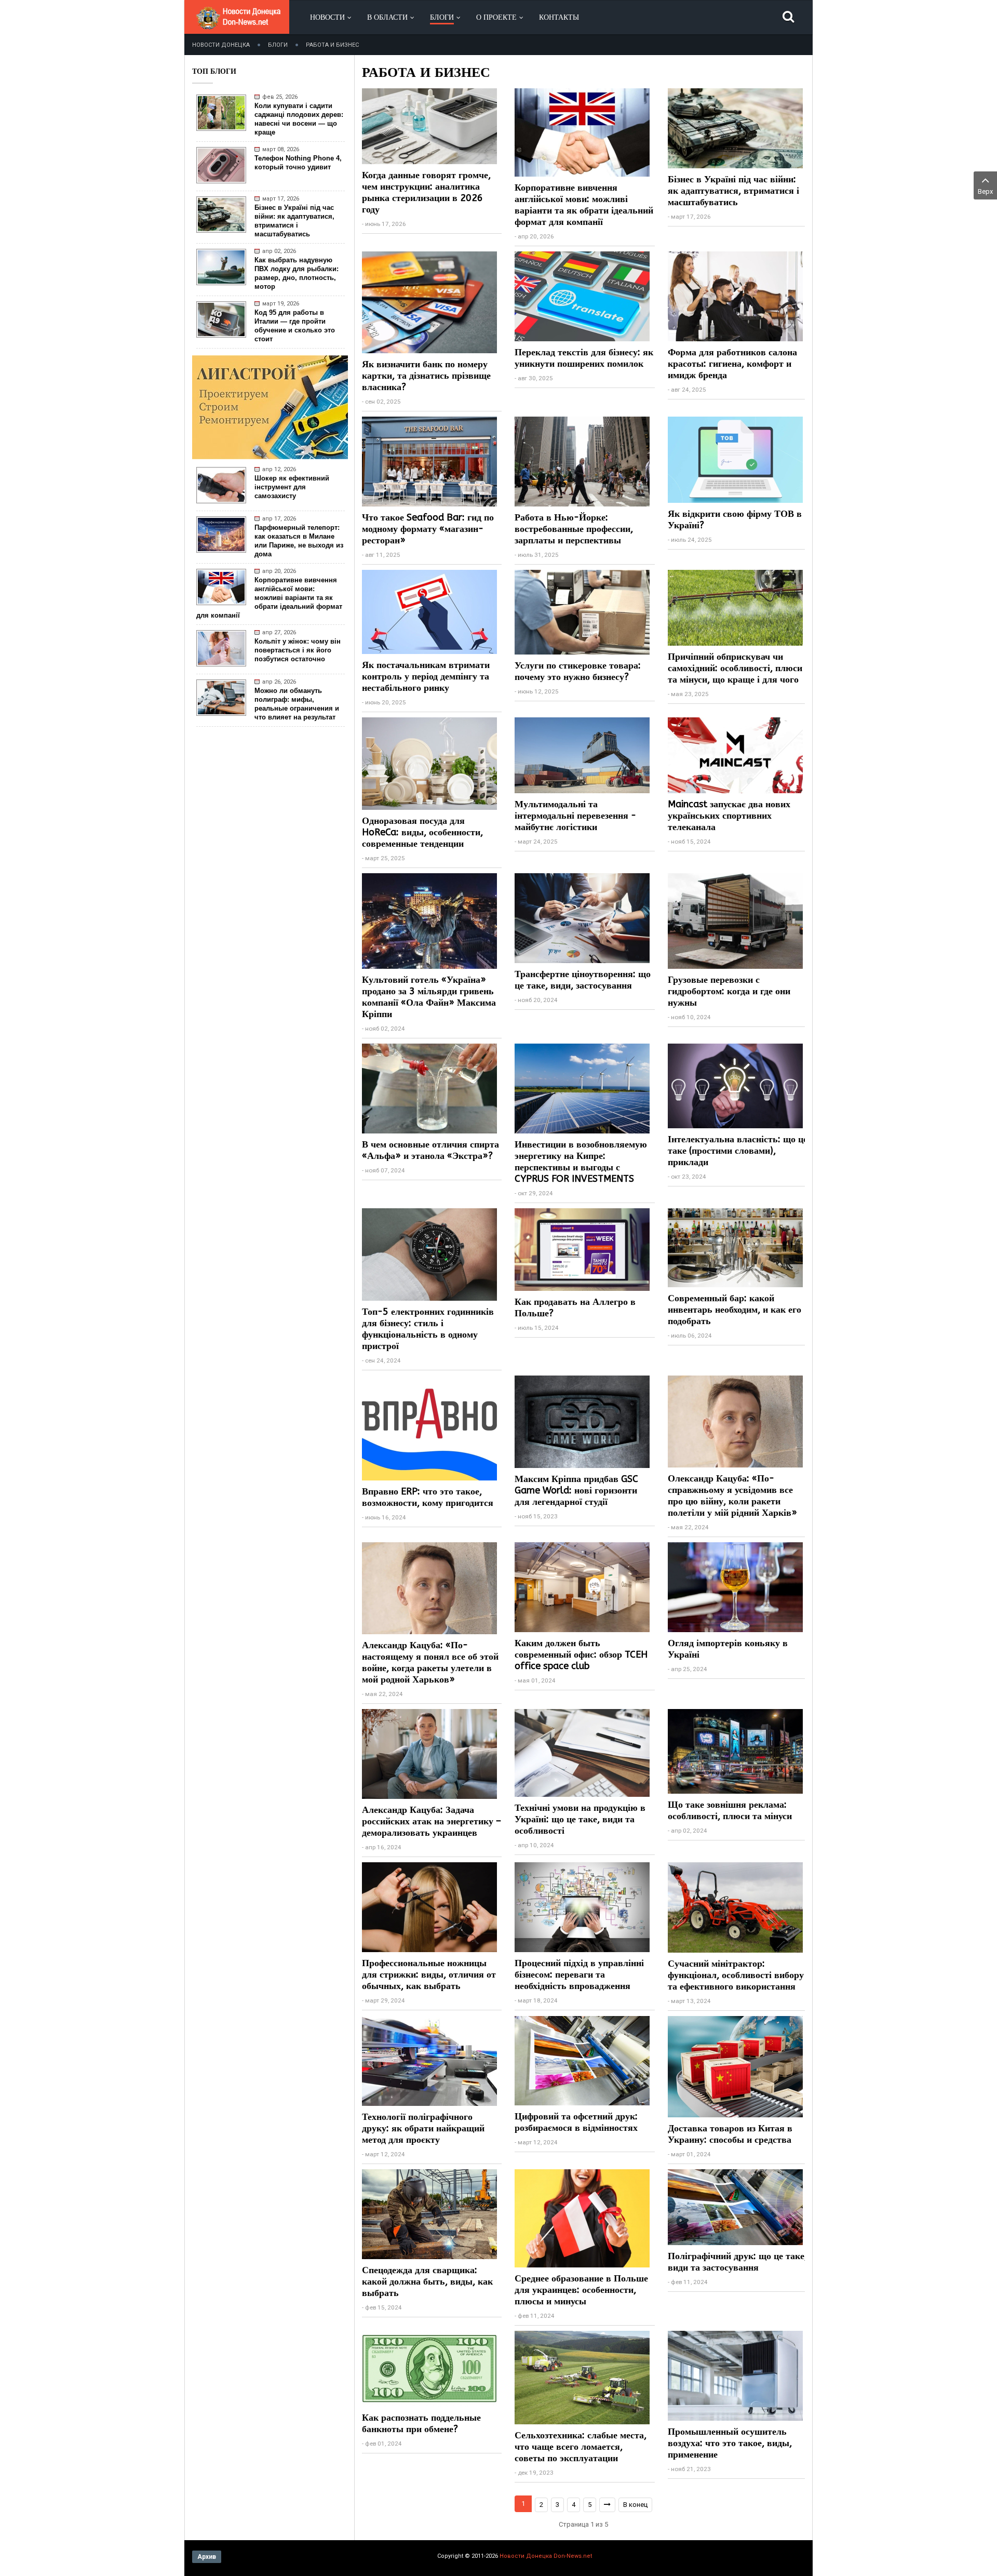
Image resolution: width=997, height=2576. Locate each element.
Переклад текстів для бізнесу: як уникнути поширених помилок (584, 358)
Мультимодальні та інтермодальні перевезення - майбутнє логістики (575, 816)
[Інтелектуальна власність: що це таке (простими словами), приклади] (735, 1085)
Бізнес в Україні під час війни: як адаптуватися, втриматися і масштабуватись (733, 191)
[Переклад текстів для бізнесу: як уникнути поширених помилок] (582, 296)
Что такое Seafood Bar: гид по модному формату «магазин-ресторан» (428, 529)
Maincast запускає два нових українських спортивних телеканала (729, 816)
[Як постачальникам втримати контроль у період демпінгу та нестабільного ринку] (429, 611)
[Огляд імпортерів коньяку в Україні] (735, 1587)
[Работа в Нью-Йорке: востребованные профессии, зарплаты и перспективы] (582, 461)
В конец (635, 2505)
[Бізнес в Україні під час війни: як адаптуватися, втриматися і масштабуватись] (735, 128)
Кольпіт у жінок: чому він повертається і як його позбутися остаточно (298, 650)
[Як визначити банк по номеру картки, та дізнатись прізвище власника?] (429, 302)
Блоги (278, 45)
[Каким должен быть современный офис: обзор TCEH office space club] (582, 1587)
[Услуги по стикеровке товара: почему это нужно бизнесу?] (582, 612)
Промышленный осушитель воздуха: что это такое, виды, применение (730, 2443)
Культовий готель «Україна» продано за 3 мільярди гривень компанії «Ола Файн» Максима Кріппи (429, 997)
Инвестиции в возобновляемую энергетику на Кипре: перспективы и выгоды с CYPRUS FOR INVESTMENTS (581, 1162)
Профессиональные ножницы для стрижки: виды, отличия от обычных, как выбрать (429, 1974)
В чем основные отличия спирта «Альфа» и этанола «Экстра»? (430, 1150)
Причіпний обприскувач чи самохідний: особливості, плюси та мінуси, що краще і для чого (735, 668)
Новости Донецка (221, 45)
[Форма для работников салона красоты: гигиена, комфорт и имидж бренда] (735, 296)
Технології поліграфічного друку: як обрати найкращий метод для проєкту (423, 2128)
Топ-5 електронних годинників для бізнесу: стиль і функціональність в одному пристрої (428, 1329)
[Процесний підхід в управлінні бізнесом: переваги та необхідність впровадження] (582, 1907)
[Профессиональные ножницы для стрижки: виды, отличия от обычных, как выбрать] (429, 1907)
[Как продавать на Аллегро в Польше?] (582, 1249)
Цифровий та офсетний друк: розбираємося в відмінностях (576, 2122)
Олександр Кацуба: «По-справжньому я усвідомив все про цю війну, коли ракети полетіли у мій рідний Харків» (732, 1496)
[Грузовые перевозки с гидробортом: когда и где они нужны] (735, 920)
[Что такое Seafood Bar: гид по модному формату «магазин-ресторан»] (429, 461)
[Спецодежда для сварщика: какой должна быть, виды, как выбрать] (429, 2214)
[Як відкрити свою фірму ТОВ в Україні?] (735, 459)
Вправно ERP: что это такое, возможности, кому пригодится (428, 1497)
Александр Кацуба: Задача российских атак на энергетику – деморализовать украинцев (432, 1821)
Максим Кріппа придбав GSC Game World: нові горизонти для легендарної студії (576, 1490)
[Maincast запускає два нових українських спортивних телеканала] (735, 755)
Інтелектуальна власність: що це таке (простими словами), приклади (738, 1151)
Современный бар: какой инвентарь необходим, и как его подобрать (735, 1310)
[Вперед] (607, 2505)
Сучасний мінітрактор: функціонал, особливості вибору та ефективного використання (736, 1975)
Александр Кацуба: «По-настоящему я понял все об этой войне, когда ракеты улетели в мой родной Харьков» (430, 1662)
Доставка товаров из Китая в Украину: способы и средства (730, 2134)
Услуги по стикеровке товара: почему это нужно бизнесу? (578, 671)
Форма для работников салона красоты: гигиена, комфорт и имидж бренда (732, 364)
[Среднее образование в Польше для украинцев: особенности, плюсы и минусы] (582, 2218)
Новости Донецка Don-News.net (546, 2556)
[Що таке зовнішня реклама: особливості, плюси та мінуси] (735, 1751)
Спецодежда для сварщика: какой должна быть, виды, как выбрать (427, 2281)
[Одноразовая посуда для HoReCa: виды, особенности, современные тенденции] (429, 763)
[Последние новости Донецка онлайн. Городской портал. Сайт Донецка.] (238, 26)
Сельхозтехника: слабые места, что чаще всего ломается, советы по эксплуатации (581, 2447)
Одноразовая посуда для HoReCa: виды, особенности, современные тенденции (422, 832)
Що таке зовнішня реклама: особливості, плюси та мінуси (730, 1810)
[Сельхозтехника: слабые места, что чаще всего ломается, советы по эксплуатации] (582, 2377)
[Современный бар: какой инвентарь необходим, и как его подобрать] (735, 1247)
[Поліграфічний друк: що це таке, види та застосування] (735, 2206)
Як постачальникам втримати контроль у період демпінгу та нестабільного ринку (426, 676)
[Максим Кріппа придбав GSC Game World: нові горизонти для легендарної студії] (582, 1421)
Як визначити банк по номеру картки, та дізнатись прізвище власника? (426, 376)
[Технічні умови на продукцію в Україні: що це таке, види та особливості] (582, 1752)
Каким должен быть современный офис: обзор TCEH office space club (581, 1654)
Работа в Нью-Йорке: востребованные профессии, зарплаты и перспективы (574, 529)
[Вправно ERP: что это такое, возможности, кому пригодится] (429, 1427)
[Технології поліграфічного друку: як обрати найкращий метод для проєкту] (429, 2060)
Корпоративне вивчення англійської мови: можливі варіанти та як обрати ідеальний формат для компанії (269, 598)
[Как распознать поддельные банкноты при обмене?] (429, 2368)
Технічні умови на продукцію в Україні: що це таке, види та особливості (580, 1819)
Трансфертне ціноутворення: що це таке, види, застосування (583, 980)
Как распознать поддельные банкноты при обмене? (421, 2423)
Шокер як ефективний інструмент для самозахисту (292, 487)
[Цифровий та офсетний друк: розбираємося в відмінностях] (582, 2060)
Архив (207, 2557)
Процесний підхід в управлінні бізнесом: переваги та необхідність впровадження (579, 1974)
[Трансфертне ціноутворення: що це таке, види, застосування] (582, 918)
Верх (985, 191)
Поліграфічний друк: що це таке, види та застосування (737, 2262)
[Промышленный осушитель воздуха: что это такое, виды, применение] (735, 2375)
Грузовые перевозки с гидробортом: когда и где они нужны (729, 991)
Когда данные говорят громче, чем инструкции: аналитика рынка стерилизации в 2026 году (426, 192)
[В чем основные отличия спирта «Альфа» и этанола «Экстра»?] (429, 1088)
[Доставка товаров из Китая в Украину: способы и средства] (735, 2066)
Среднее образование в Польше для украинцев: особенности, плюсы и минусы (581, 2290)
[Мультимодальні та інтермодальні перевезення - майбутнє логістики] (582, 755)
